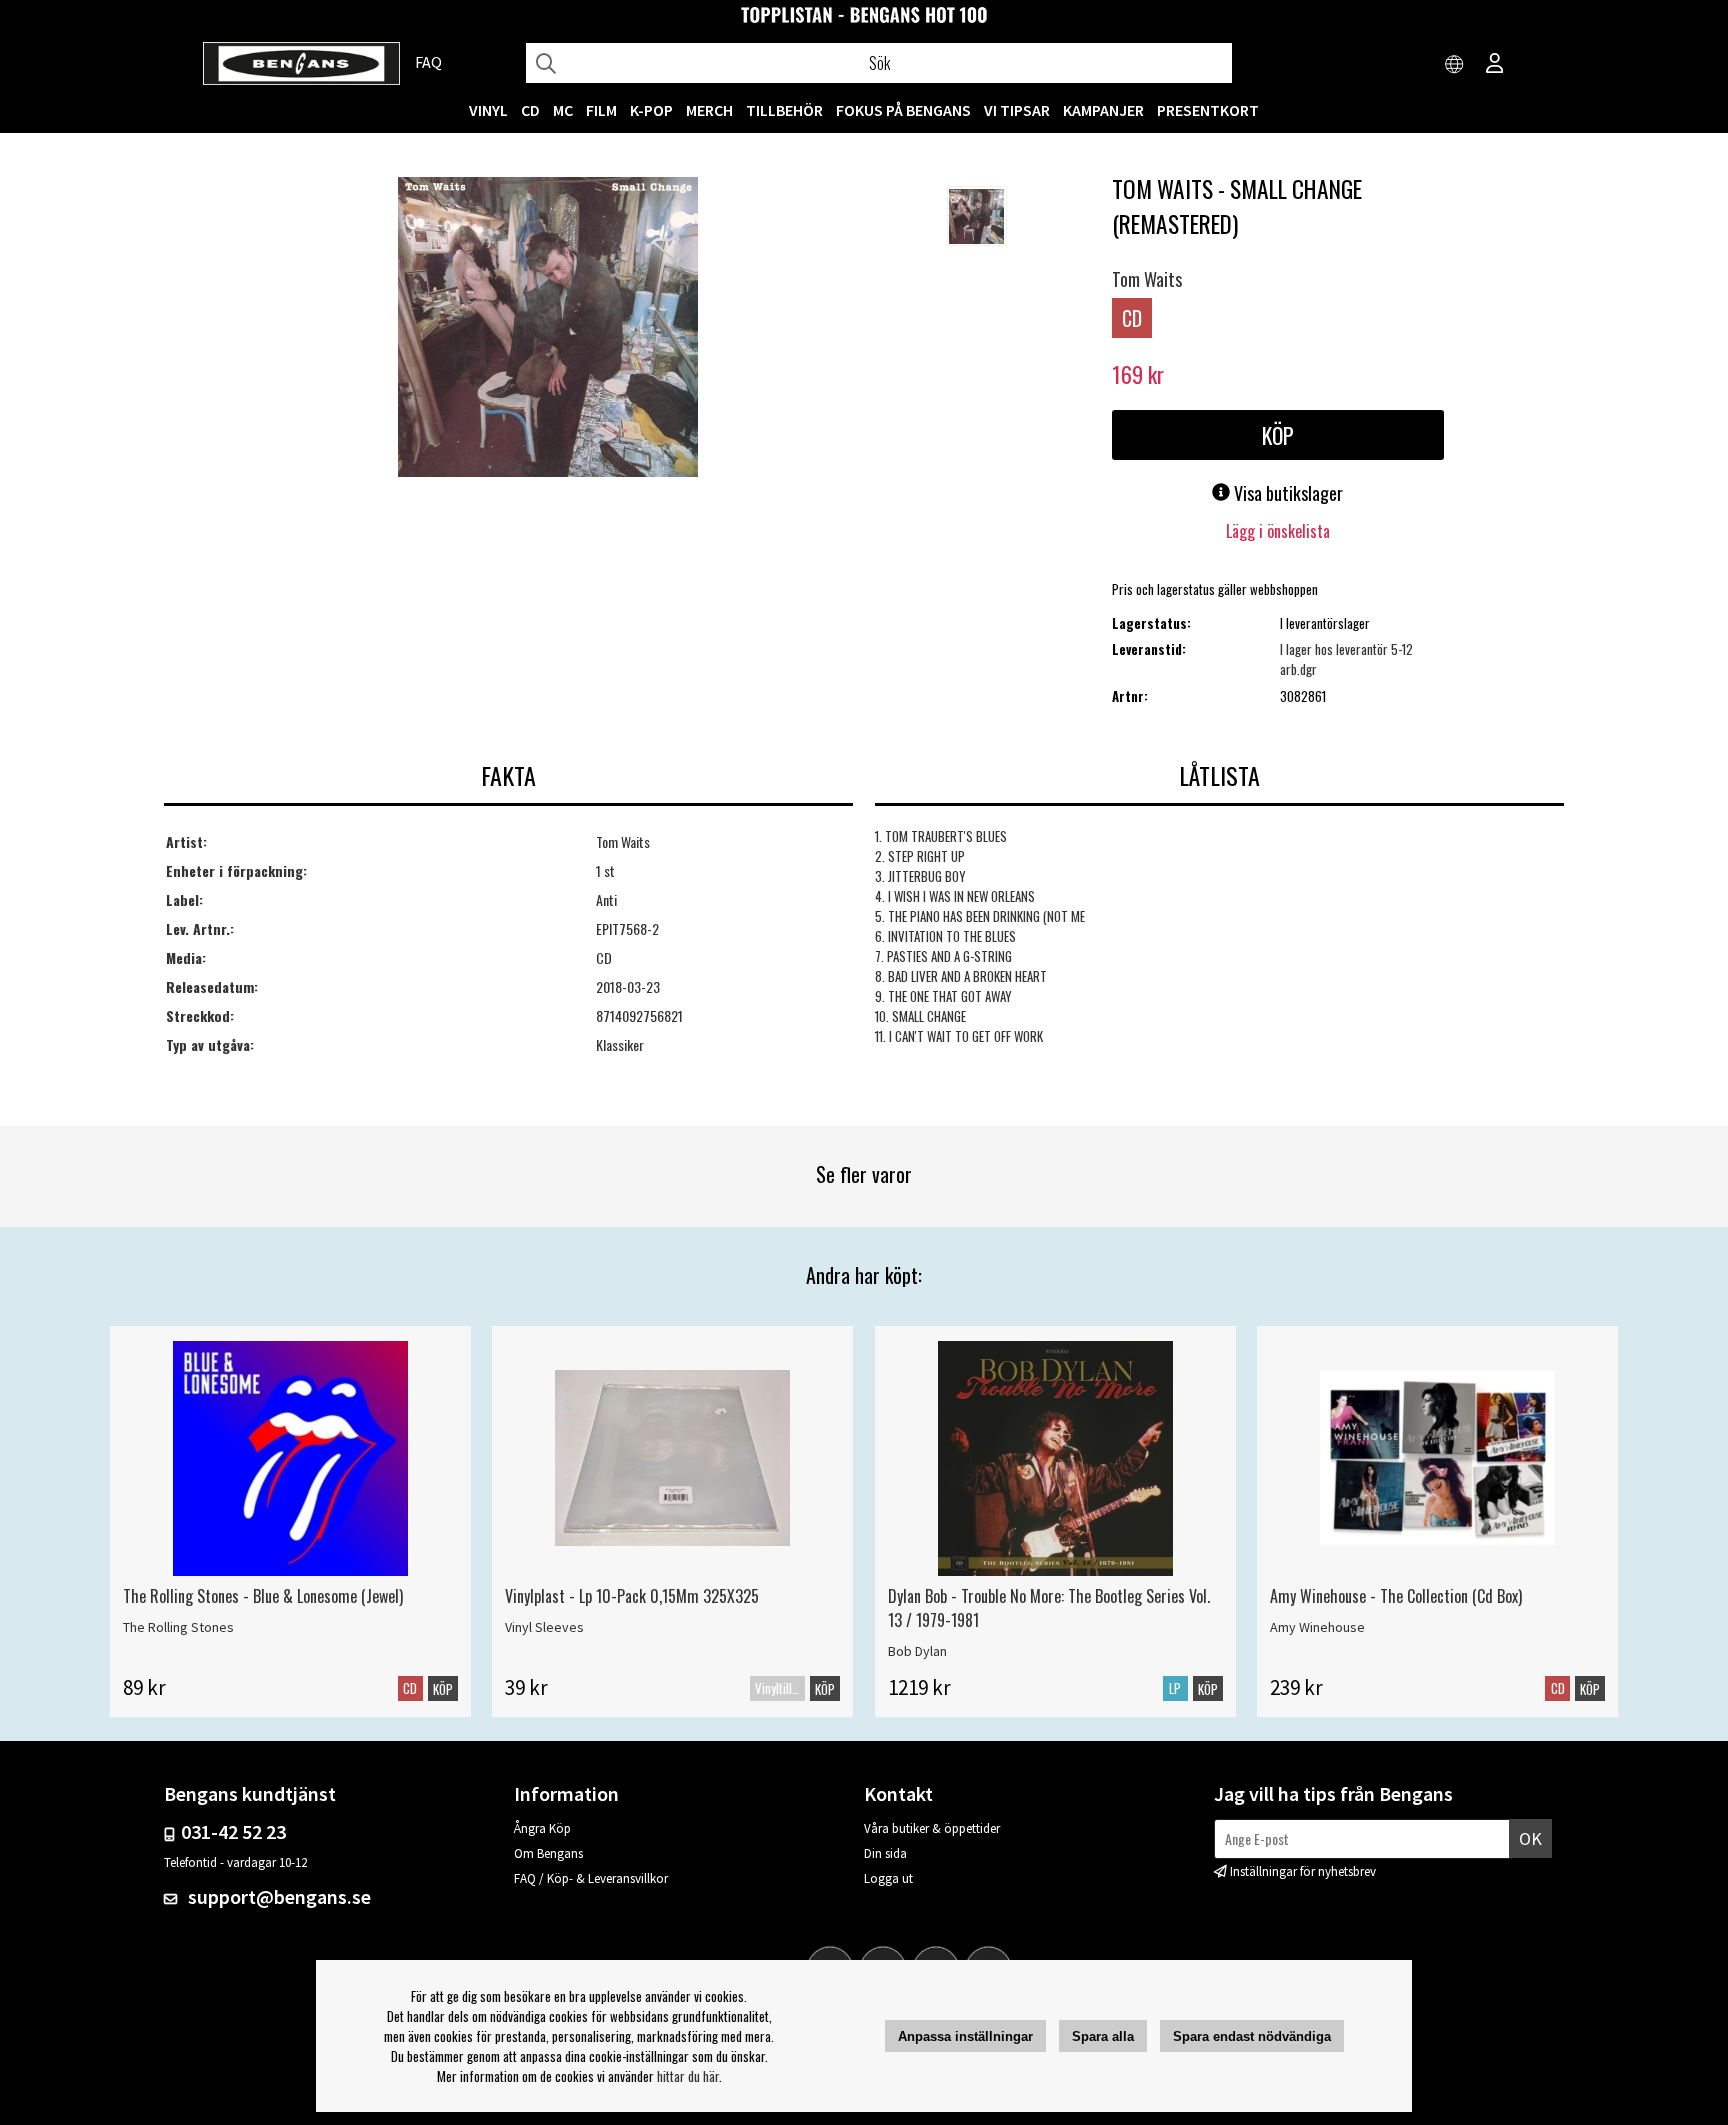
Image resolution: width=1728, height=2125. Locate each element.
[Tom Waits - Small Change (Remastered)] (548, 329)
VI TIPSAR (1017, 110)
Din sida (885, 1853)
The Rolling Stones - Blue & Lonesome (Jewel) (263, 1596)
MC (563, 110)
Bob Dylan (917, 1651)
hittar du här (688, 2076)
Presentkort (1208, 110)
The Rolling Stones (178, 1627)
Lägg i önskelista (1278, 531)
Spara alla (1103, 2036)
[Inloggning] (1495, 65)
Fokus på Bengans (903, 110)
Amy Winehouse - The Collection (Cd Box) (1396, 1596)
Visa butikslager (1286, 493)
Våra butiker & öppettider (932, 1828)
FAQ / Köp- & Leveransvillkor (591, 1878)
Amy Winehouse (1317, 1627)
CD (530, 110)
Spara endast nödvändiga (1252, 2036)
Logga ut (888, 1878)
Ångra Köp (542, 1828)
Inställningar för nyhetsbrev (1303, 1871)
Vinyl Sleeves (544, 1627)
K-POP (651, 110)
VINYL (488, 110)
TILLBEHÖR (784, 110)
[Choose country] (1455, 65)
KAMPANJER (1103, 110)
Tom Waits (1147, 279)
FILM (601, 110)
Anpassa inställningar (965, 2036)
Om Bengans (548, 1853)
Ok (1530, 1838)
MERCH (709, 110)
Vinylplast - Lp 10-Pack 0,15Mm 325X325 (632, 1596)
